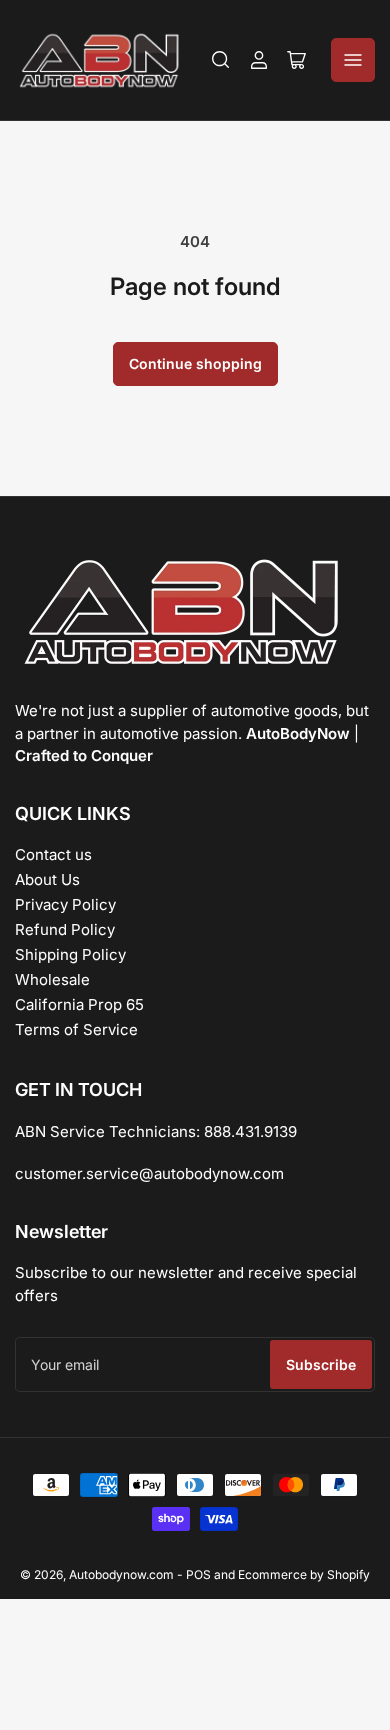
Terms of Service (76, 1029)
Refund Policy (65, 929)
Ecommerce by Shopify (304, 1574)
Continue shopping (195, 363)
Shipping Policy (70, 954)
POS (198, 1574)
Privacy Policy (65, 904)
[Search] (221, 60)
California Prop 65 (79, 1004)
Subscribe (321, 1364)
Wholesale (52, 979)
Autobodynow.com (121, 1574)
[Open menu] (353, 60)
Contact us (53, 854)
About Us (47, 879)
